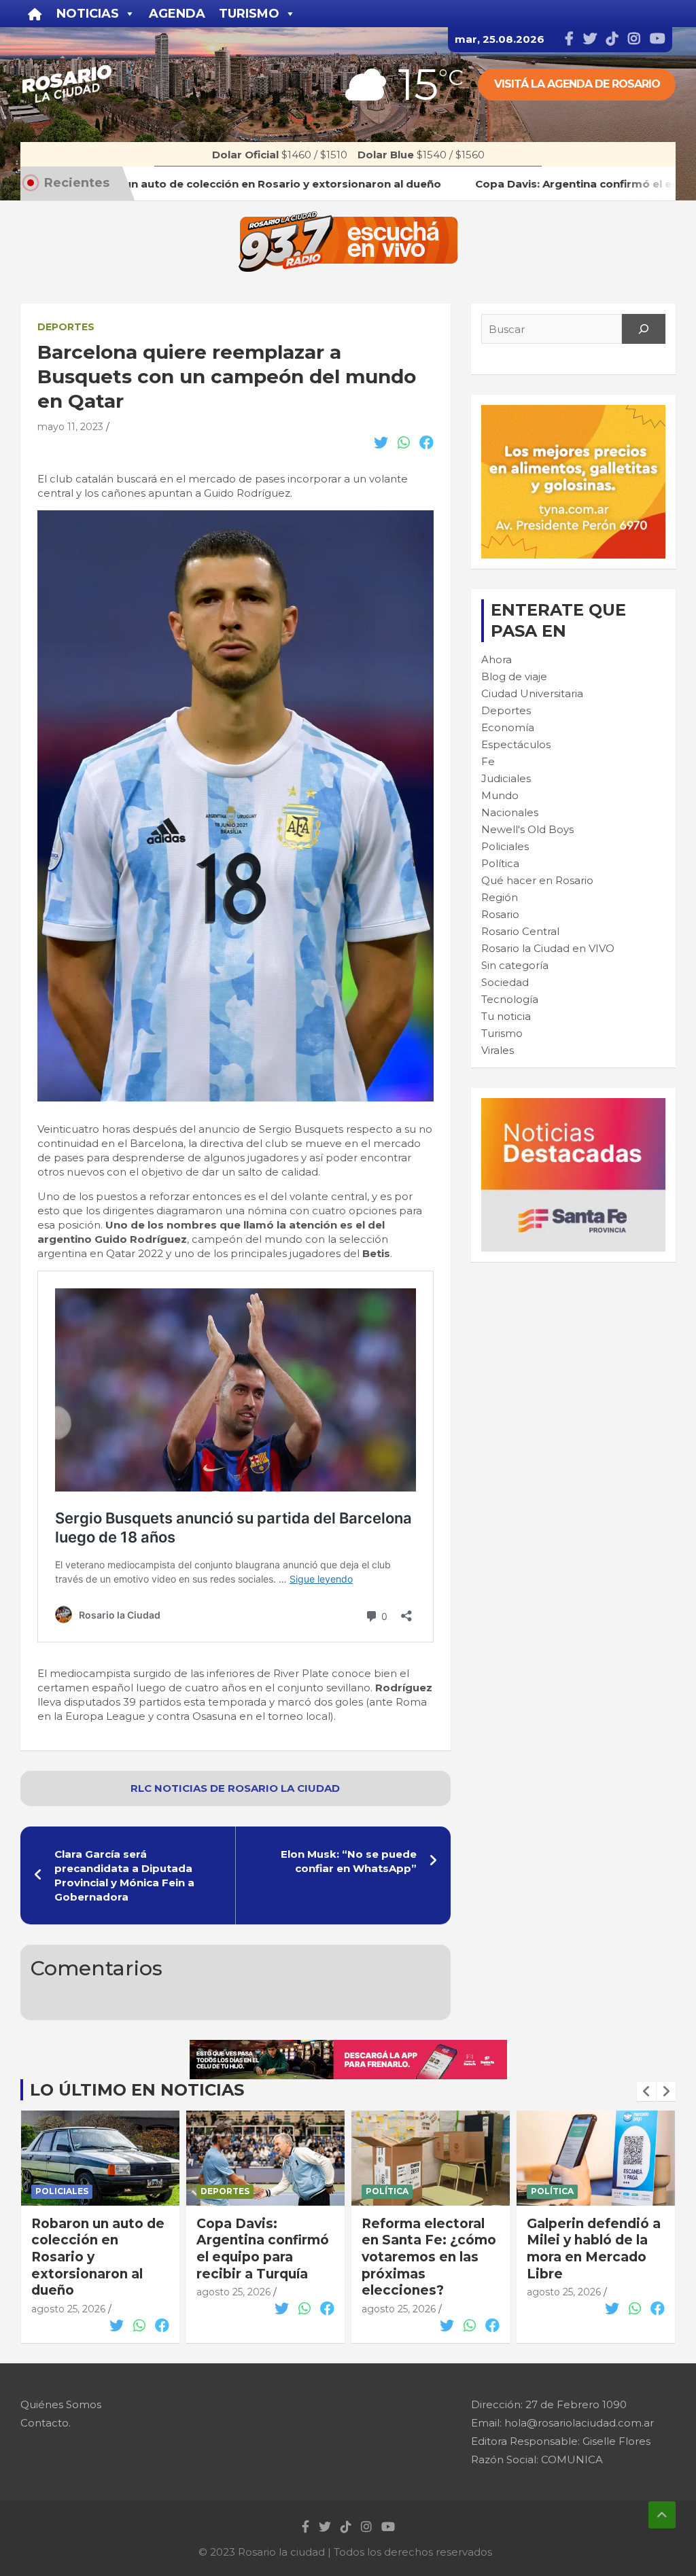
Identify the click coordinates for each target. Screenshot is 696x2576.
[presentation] (646, 2092)
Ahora (497, 659)
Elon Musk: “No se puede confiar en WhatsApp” (349, 1861)
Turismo (502, 1033)
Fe (488, 761)
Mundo (500, 795)
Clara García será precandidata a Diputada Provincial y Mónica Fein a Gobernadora (124, 1875)
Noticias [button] (88, 14)
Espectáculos (516, 744)
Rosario (500, 914)
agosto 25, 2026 (68, 2292)
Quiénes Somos (61, 2404)
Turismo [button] (249, 14)
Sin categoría (515, 965)
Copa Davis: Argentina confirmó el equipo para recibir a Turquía (98, 2249)
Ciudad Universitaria (532, 693)
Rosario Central (520, 931)
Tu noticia (506, 1016)
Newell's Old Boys (527, 829)
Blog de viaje (514, 676)
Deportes (66, 327)
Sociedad (505, 982)
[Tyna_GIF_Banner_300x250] (573, 412)
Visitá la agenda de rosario (577, 84)
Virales (498, 1050)
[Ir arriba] (662, 2515)
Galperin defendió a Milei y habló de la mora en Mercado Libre (429, 2249)
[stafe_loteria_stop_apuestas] (348, 2047)
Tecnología (510, 999)
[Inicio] (35, 14)
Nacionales (510, 812)
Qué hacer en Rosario (537, 880)
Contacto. (46, 2423)
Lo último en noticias (137, 2090)
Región (500, 897)
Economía (508, 727)
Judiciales (506, 778)
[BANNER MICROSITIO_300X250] (573, 1105)
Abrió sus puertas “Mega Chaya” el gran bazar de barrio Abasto (595, 2249)
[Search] (644, 329)
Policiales (505, 846)
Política (500, 863)
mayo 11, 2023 (70, 427)
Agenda (177, 14)
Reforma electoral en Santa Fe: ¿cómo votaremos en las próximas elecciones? (264, 2257)
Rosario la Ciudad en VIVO (548, 948)
